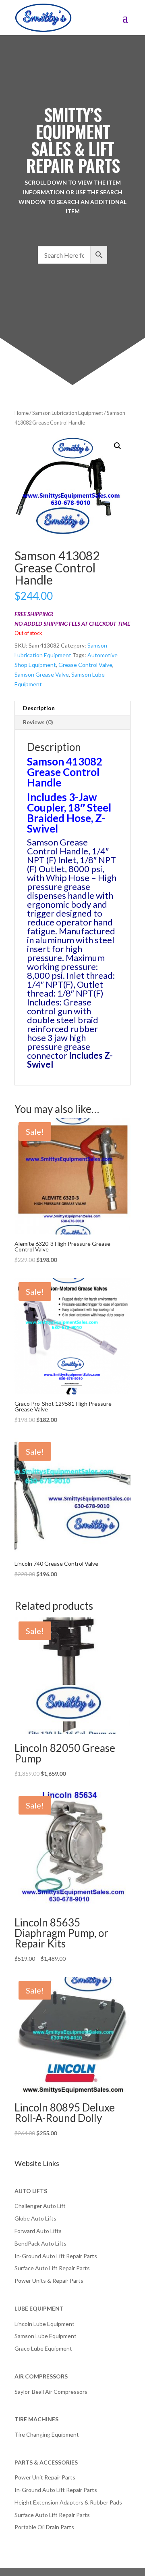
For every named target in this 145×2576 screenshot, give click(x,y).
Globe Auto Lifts (35, 2218)
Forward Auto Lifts (38, 2231)
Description (39, 708)
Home (22, 413)
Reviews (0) (38, 722)
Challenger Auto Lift (40, 2206)
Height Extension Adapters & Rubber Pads (68, 2502)
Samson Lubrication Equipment (68, 413)
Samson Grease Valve (42, 674)
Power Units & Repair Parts (49, 2281)
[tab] (72, 708)
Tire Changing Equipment (47, 2434)
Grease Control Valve (85, 665)
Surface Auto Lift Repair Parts (52, 2268)
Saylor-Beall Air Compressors (51, 2392)
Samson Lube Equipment (46, 2336)
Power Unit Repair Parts (45, 2477)
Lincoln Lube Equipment (45, 2324)
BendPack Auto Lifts (40, 2243)
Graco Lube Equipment (43, 2348)
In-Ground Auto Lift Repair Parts (56, 2256)
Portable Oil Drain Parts (44, 2527)
